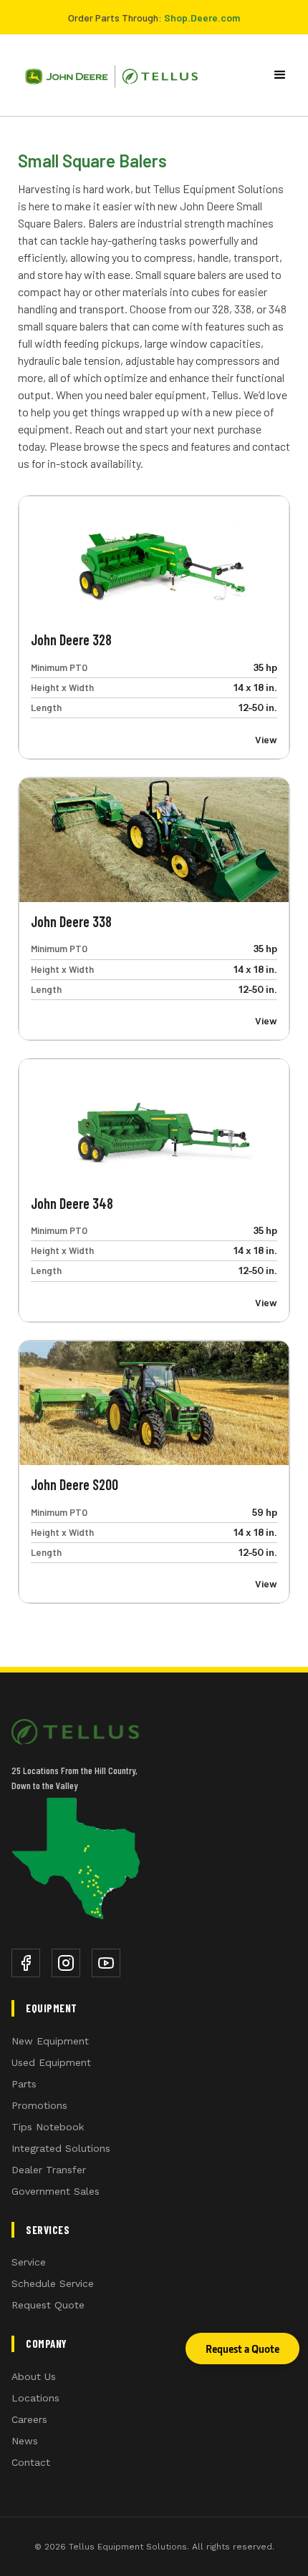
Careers (29, 2419)
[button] (283, 75)
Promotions (39, 2105)
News (25, 2441)
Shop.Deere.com (202, 18)
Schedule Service (53, 2283)
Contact (31, 2462)
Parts (24, 2084)
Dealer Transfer (49, 2170)
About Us (34, 2376)
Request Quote (48, 2305)
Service (29, 2262)
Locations (35, 2398)
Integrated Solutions (61, 2148)
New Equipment (50, 2041)
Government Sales (56, 2191)
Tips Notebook (48, 2127)
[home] (106, 75)
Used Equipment (51, 2062)
